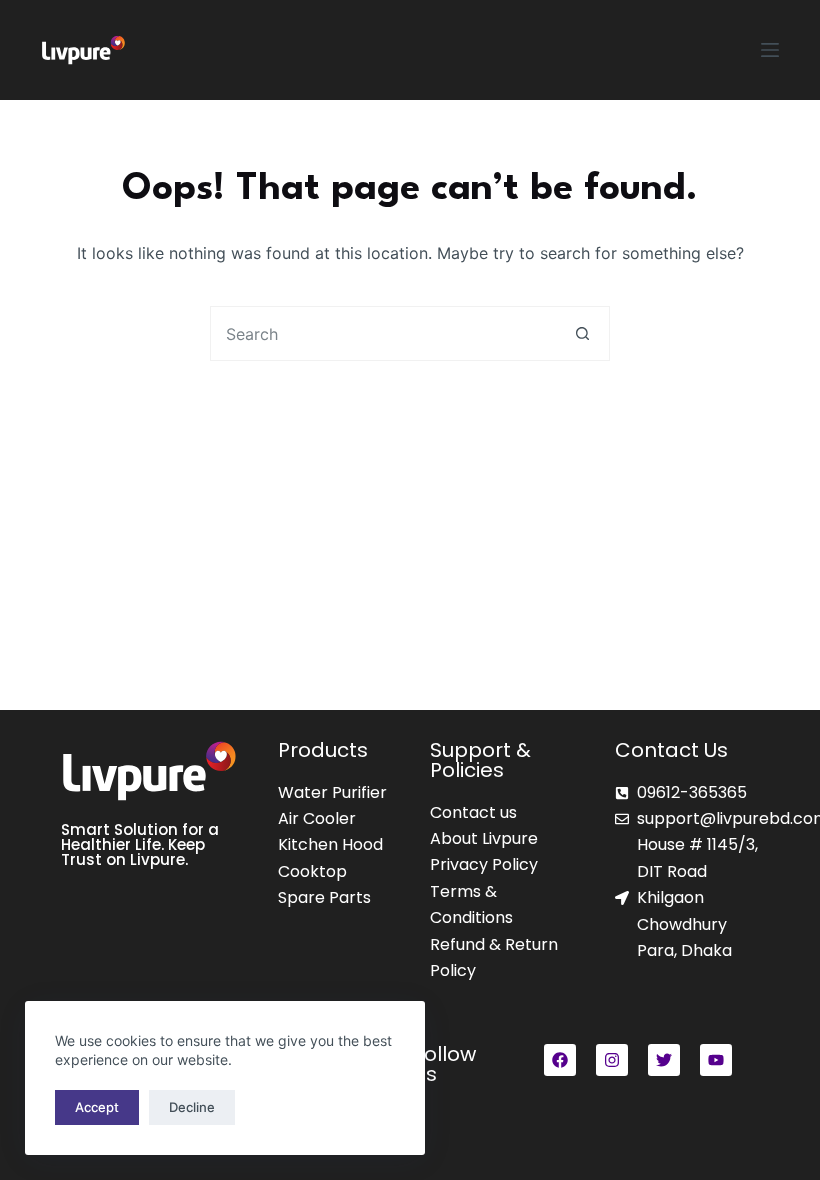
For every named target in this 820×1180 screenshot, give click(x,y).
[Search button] (582, 333)
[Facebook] (560, 1060)
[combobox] (383, 333)
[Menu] (770, 50)
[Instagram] (612, 1060)
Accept (97, 1107)
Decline (192, 1107)
